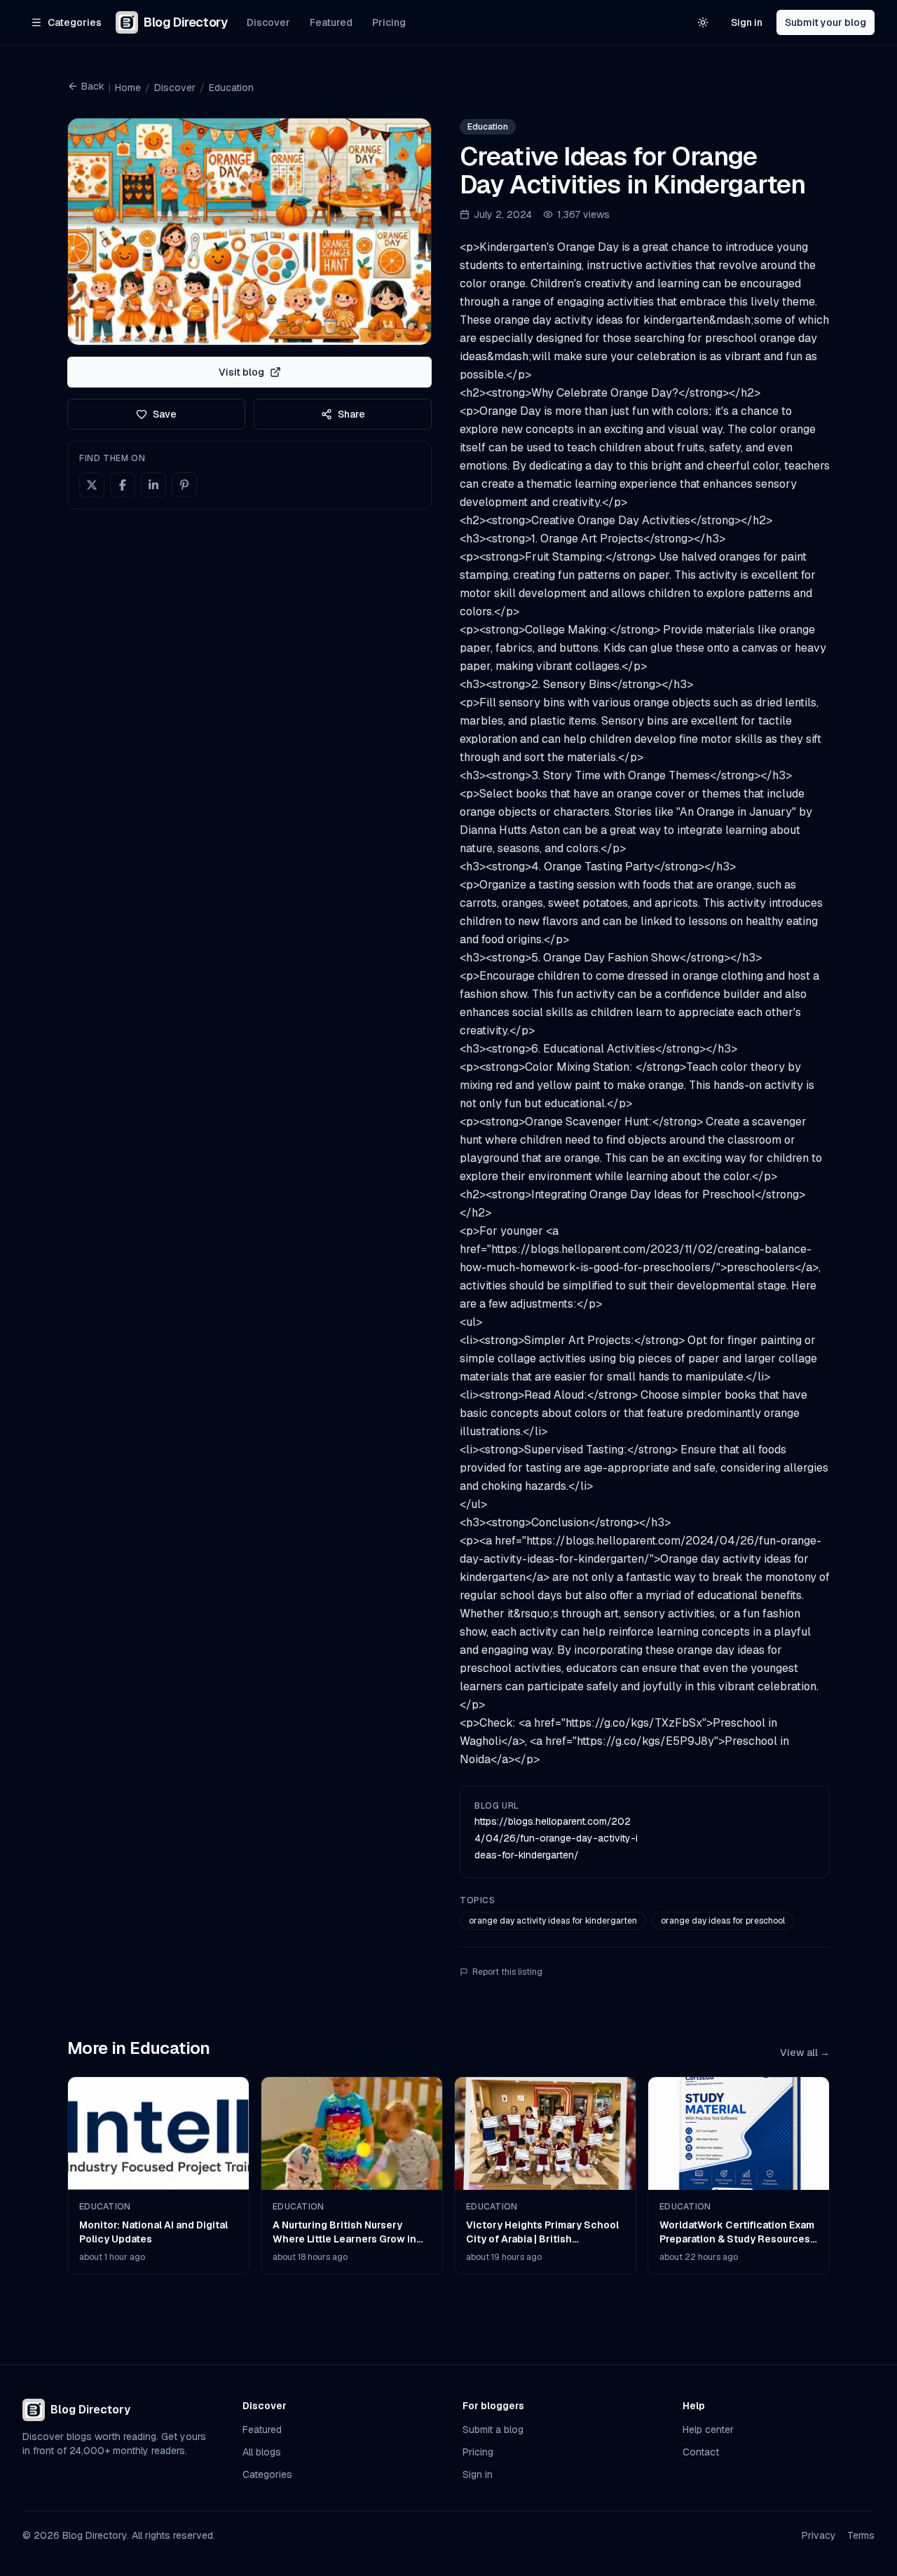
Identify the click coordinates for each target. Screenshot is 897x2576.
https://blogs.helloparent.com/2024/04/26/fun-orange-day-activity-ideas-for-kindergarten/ (556, 1838)
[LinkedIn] (153, 485)
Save (165, 414)
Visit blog (241, 372)
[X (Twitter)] (92, 485)
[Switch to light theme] (703, 22)
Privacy (819, 2535)
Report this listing (507, 1972)
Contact (701, 2452)
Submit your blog (826, 22)
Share (351, 414)
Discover (268, 22)
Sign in (747, 22)
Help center (708, 2430)
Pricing (389, 22)
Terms (861, 2535)
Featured (331, 22)
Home (128, 88)
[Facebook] (123, 485)
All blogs (262, 2452)
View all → (805, 2053)
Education (231, 88)
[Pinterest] (184, 485)
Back (93, 86)
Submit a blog (493, 2430)
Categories (267, 2474)
